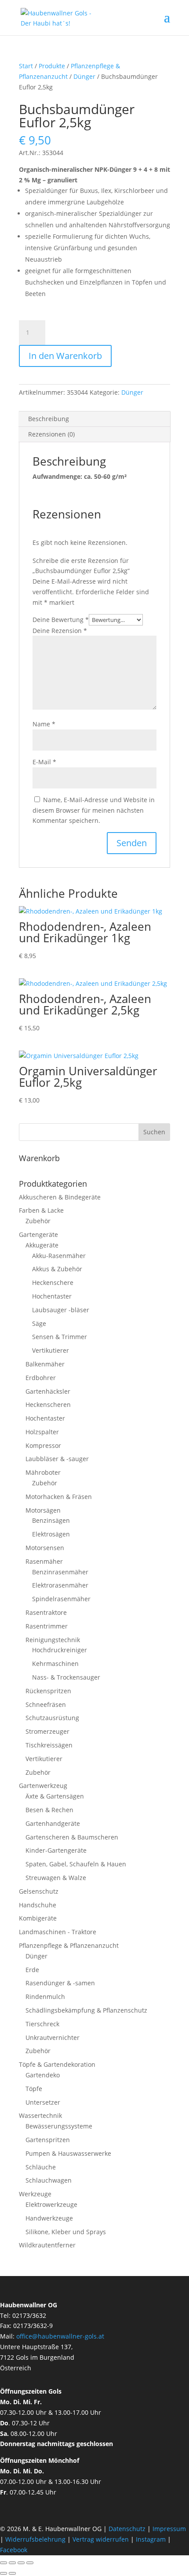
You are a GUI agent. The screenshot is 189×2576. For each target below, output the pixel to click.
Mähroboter (43, 1472)
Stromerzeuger (47, 1731)
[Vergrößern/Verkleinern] (4, 2563)
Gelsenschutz (39, 1891)
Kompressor (43, 1445)
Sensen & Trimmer (60, 1337)
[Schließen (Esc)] (30, 2563)
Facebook (14, 2550)
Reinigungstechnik (53, 1640)
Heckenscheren (48, 1405)
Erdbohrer (41, 1378)
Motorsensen (45, 1548)
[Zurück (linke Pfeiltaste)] (4, 2573)
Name (44, 724)
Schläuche (41, 2167)
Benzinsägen (51, 1520)
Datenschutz (128, 2529)
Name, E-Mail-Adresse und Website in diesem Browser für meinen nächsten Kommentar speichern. (94, 810)
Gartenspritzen (48, 2140)
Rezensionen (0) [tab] (51, 434)
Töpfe (34, 2089)
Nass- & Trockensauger (66, 1677)
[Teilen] (21, 2563)
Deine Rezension (60, 631)
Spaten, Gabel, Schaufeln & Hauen (76, 1864)
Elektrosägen (51, 1534)
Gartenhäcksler (48, 1391)
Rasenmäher (44, 1561)
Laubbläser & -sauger (57, 1459)
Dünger (84, 76)
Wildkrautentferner (47, 2245)
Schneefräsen (46, 1704)
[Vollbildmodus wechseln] (12, 2563)
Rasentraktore (46, 1612)
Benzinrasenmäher (60, 1572)
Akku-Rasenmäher (59, 1256)
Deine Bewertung (61, 620)
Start (26, 66)
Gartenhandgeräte (53, 1823)
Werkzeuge (35, 2194)
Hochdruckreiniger (60, 1650)
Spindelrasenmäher (61, 1599)
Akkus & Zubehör (57, 1269)
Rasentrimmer (47, 1626)
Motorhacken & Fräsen (59, 1497)
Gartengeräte (38, 1234)
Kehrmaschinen (55, 1664)
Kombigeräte (38, 1918)
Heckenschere (53, 1282)
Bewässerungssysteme (59, 2126)
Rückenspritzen (48, 1691)
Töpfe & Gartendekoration (57, 2064)
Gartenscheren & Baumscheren (72, 1837)
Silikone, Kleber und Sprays (66, 2232)
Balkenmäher (45, 1364)
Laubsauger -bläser (61, 1310)
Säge (39, 1323)
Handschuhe (38, 1905)
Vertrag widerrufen (101, 2539)
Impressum (169, 2529)
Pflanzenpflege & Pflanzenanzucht (69, 1945)
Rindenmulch (45, 1997)
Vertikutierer (51, 1350)
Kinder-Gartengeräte (56, 1850)
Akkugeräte (42, 1245)
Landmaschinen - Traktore (58, 1932)
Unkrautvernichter (53, 2037)
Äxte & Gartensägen (55, 1796)
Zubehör (38, 1221)
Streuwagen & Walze (56, 1878)
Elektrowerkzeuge (51, 2204)
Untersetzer (43, 2102)
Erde (32, 1970)
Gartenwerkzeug (43, 1786)
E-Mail (44, 762)
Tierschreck (42, 2024)
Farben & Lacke (41, 1210)
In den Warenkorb (65, 356)
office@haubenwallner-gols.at (60, 2336)
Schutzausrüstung (52, 1718)
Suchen (154, 1132)
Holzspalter (42, 1432)
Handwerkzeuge (49, 2218)
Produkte (52, 66)
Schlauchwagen (49, 2180)
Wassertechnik (40, 2115)
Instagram (151, 2539)
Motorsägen (43, 1510)
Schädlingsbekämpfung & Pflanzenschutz (86, 2010)
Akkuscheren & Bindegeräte (60, 1197)
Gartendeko (43, 2075)
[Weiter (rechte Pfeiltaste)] (12, 2573)
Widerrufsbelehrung (35, 2539)
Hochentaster (52, 1296)
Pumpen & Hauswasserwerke (68, 2153)
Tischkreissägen (49, 1745)
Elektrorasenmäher (60, 1585)
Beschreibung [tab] (49, 419)
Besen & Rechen (49, 1810)
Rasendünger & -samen (60, 1983)
